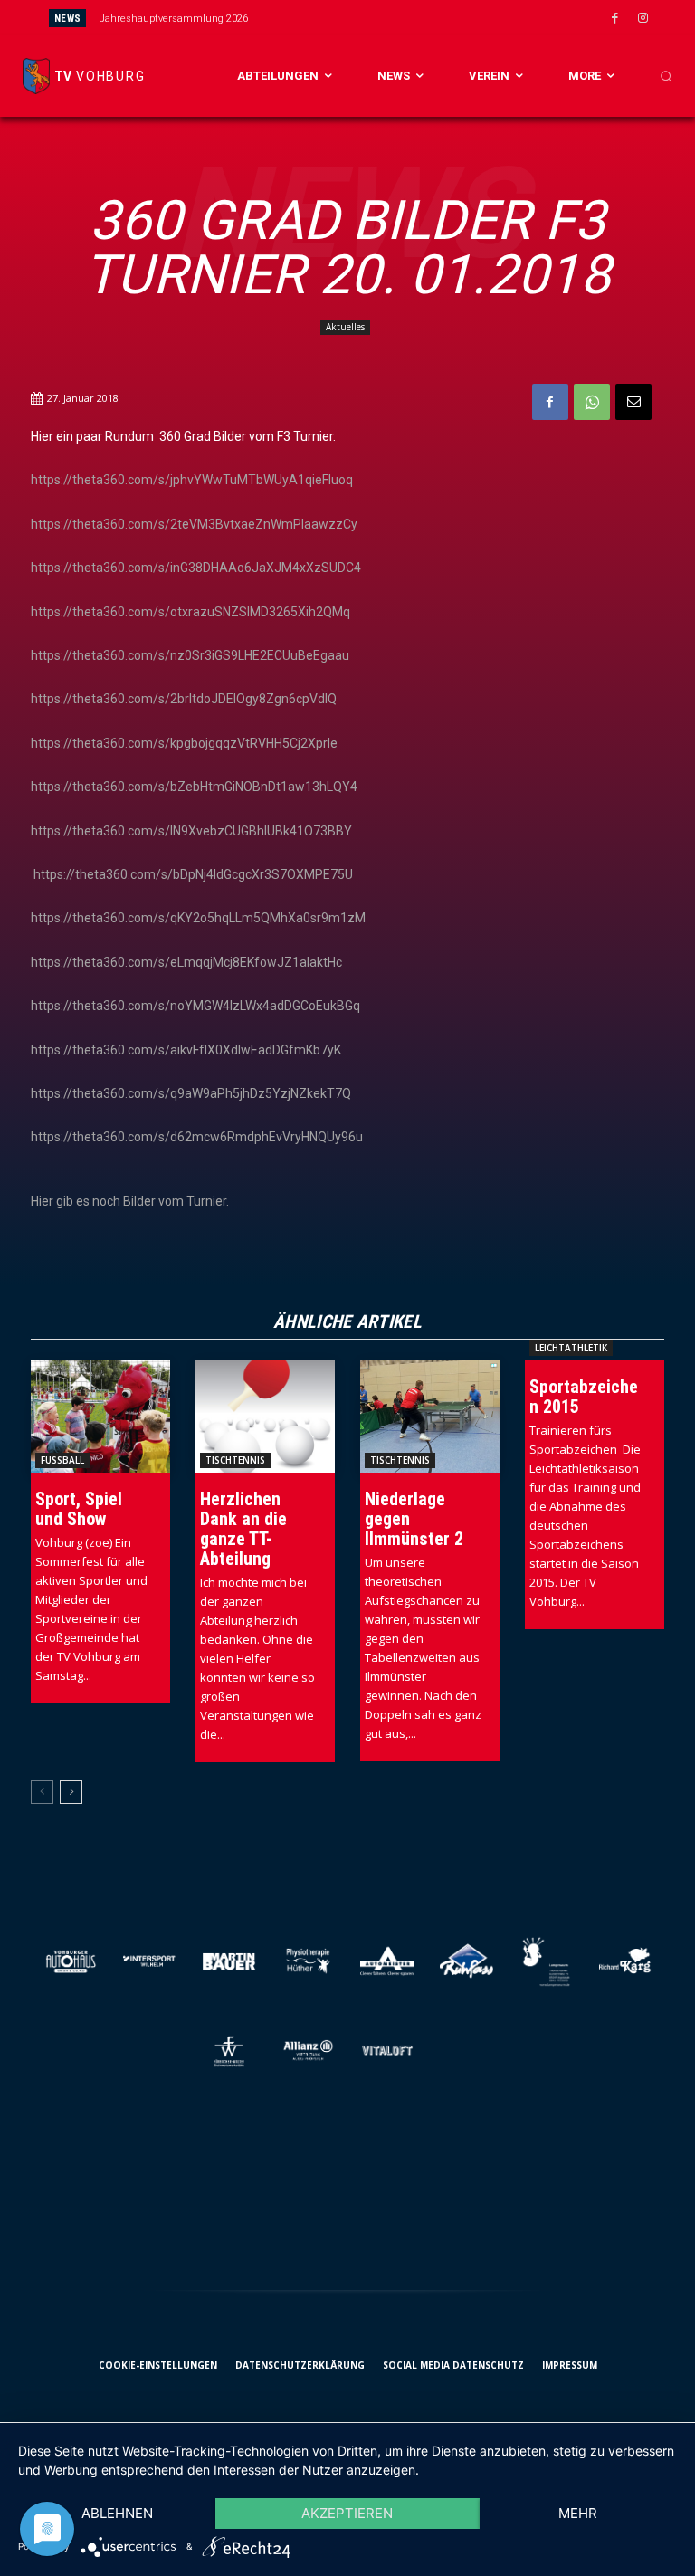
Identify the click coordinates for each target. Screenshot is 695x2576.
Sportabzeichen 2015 (584, 1397)
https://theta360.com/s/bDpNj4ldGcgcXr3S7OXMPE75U (193, 874)
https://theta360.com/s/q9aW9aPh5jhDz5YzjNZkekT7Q (191, 1093)
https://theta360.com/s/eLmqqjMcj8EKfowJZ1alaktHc (186, 962)
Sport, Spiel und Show (79, 1509)
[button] (666, 76)
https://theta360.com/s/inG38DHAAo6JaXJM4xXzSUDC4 (196, 568)
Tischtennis (235, 1460)
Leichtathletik (571, 1348)
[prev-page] (42, 1792)
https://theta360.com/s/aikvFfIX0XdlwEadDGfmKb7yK (186, 1050)
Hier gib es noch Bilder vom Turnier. (130, 1201)
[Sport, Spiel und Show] (100, 1416)
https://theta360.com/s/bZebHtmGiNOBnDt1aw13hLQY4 (194, 787)
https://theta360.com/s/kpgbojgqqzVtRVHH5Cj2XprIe (184, 743)
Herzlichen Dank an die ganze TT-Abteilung (243, 1529)
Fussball (62, 1460)
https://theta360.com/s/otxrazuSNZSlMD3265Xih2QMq (190, 612)
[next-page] (71, 1792)
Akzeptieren (347, 2513)
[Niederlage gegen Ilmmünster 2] (430, 1416)
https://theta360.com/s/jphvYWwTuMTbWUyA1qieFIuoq (192, 480)
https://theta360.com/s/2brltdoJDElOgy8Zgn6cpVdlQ (184, 699)
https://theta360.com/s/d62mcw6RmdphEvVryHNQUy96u (197, 1137)
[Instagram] (643, 19)
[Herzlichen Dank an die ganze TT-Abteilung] (265, 1416)
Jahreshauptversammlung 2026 (174, 19)
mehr (578, 2513)
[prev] (368, 18)
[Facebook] (615, 19)
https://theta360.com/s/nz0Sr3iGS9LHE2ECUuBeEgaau (190, 655)
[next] (397, 18)
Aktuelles (345, 327)
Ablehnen (117, 2513)
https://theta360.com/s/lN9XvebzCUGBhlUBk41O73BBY (191, 831)
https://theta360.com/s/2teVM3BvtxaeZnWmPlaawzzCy (194, 524)
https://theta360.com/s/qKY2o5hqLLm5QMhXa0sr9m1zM (198, 918)
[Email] (633, 402)
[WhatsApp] (592, 402)
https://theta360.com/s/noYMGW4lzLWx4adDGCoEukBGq (195, 1006)
